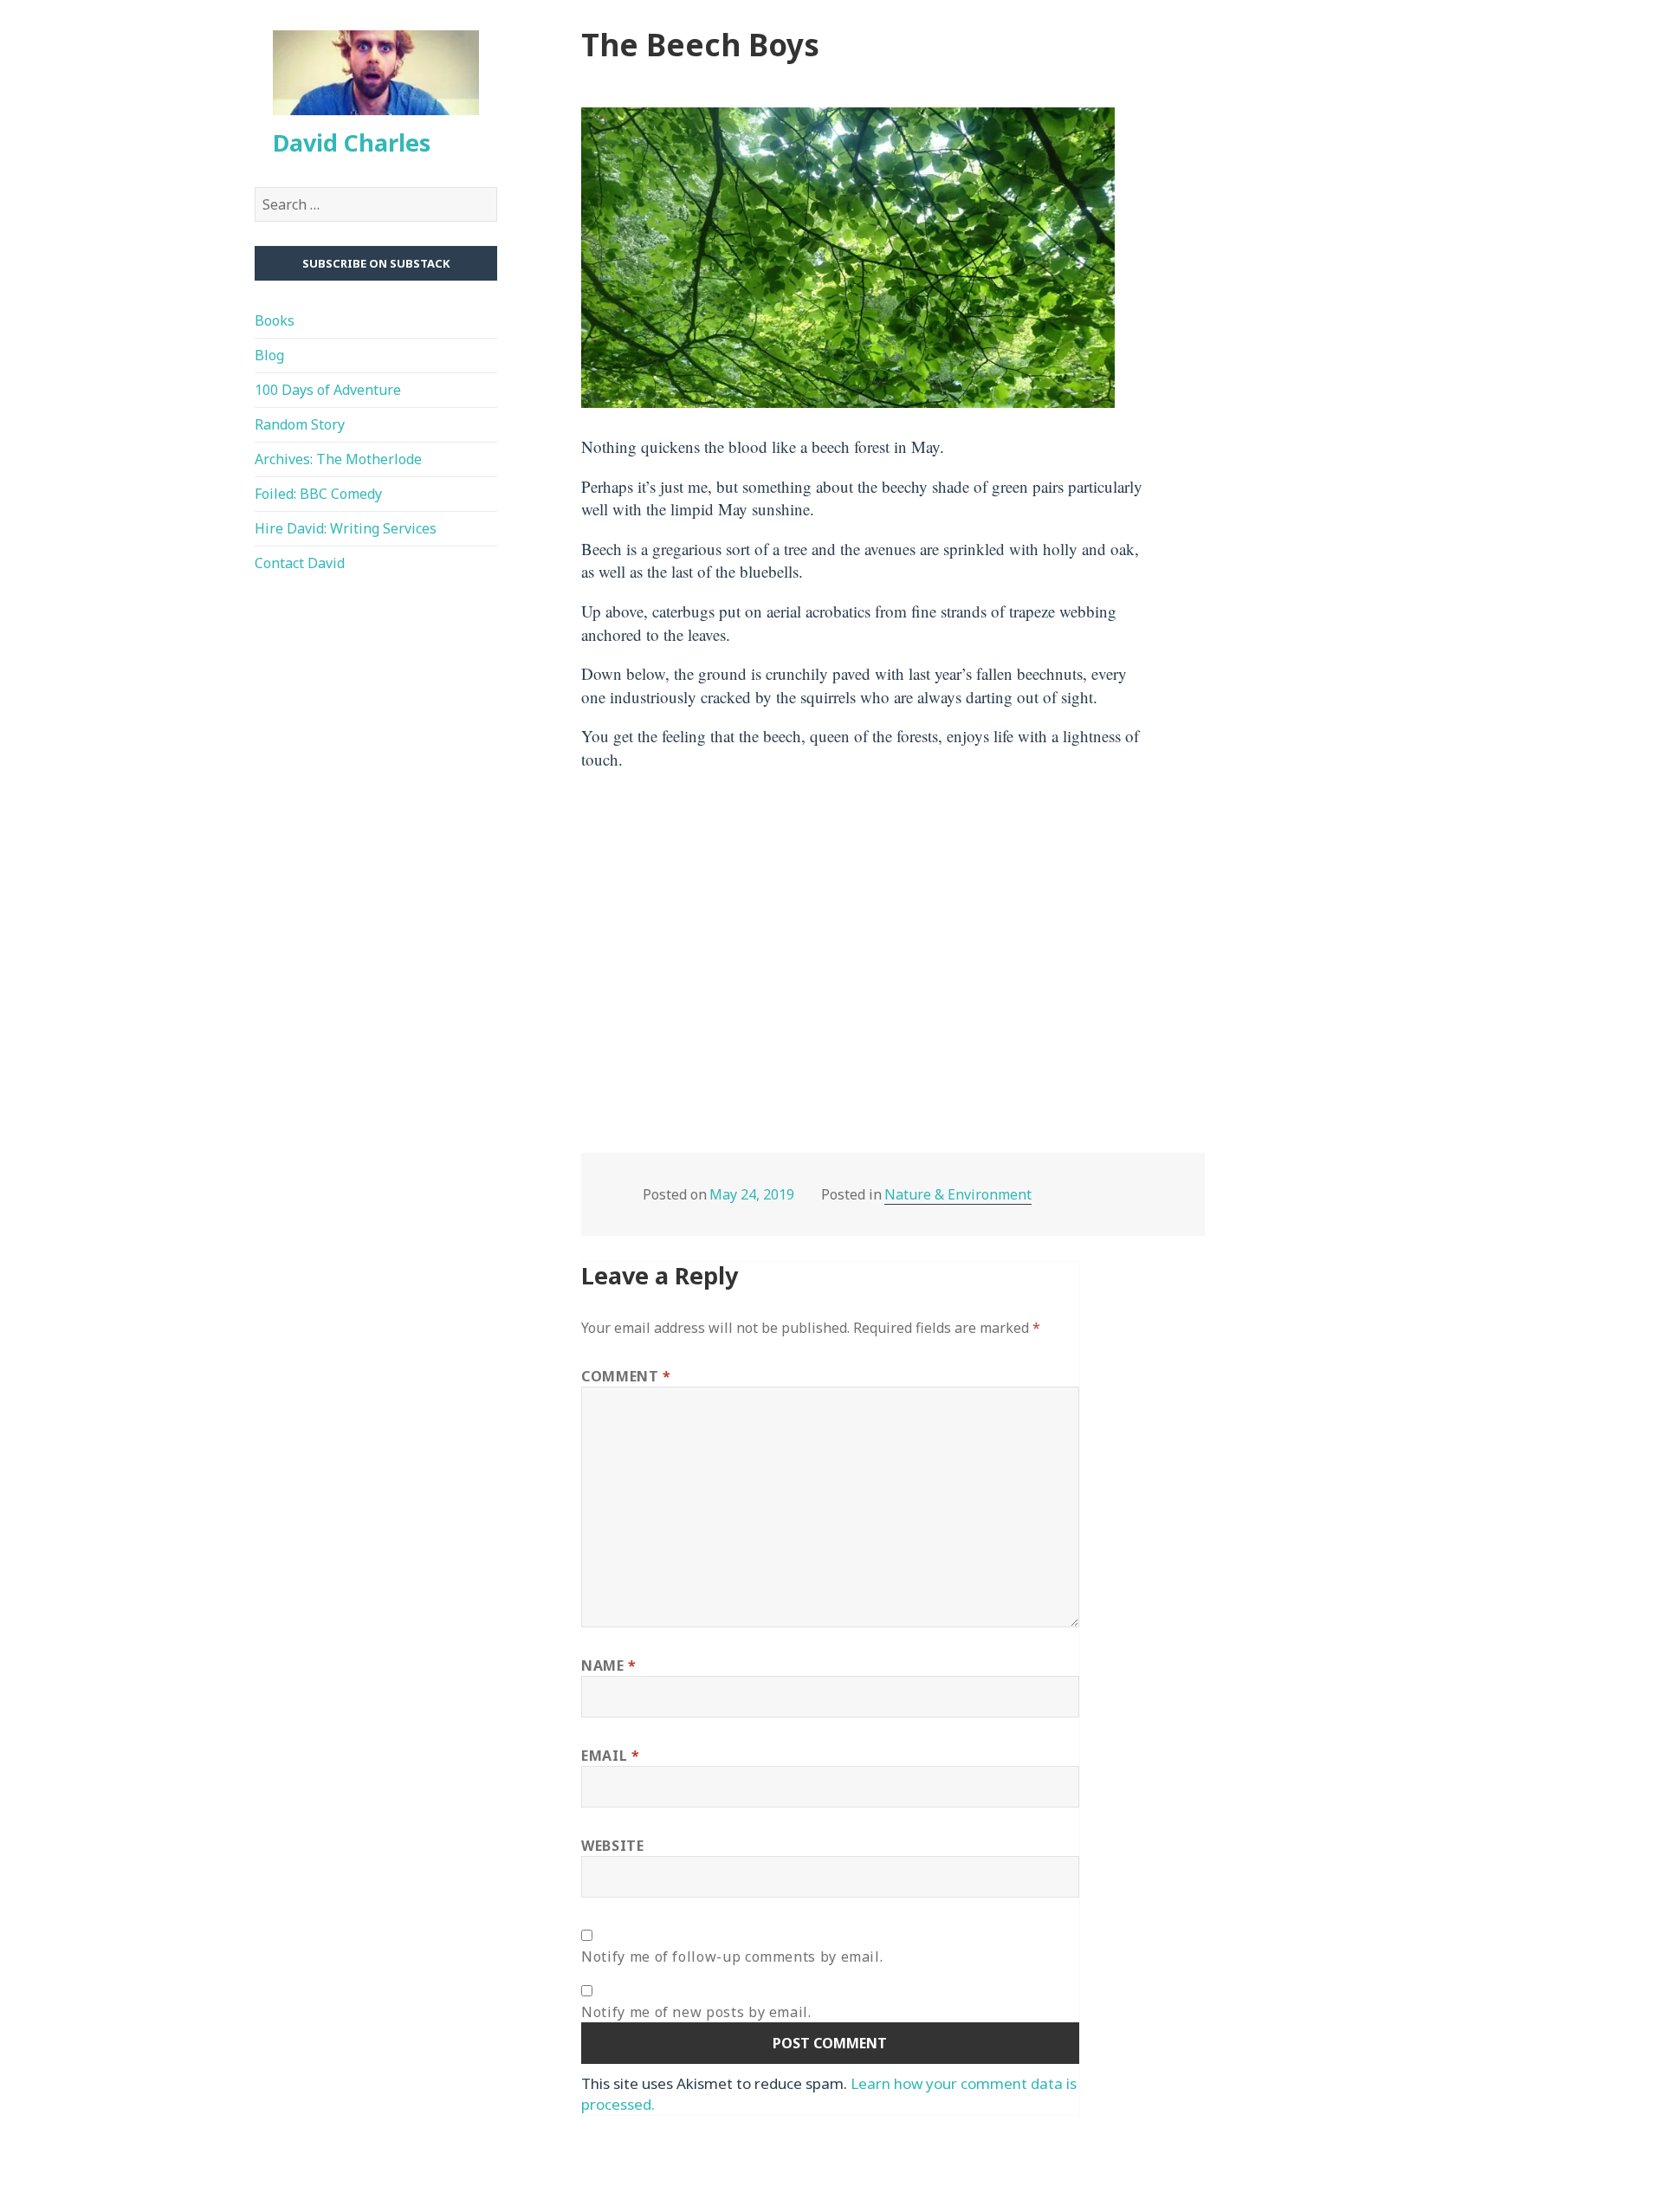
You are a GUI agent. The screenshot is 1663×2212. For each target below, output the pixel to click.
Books (275, 320)
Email (610, 1756)
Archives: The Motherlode (338, 459)
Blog (269, 355)
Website (612, 1846)
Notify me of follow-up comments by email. (732, 1957)
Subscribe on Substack (376, 263)
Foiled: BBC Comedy (318, 494)
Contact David (300, 563)
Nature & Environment (958, 1194)
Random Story (300, 424)
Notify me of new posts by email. (696, 2012)
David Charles (352, 142)
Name (609, 1665)
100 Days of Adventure (328, 390)
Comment (626, 1376)
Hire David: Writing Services (346, 528)
